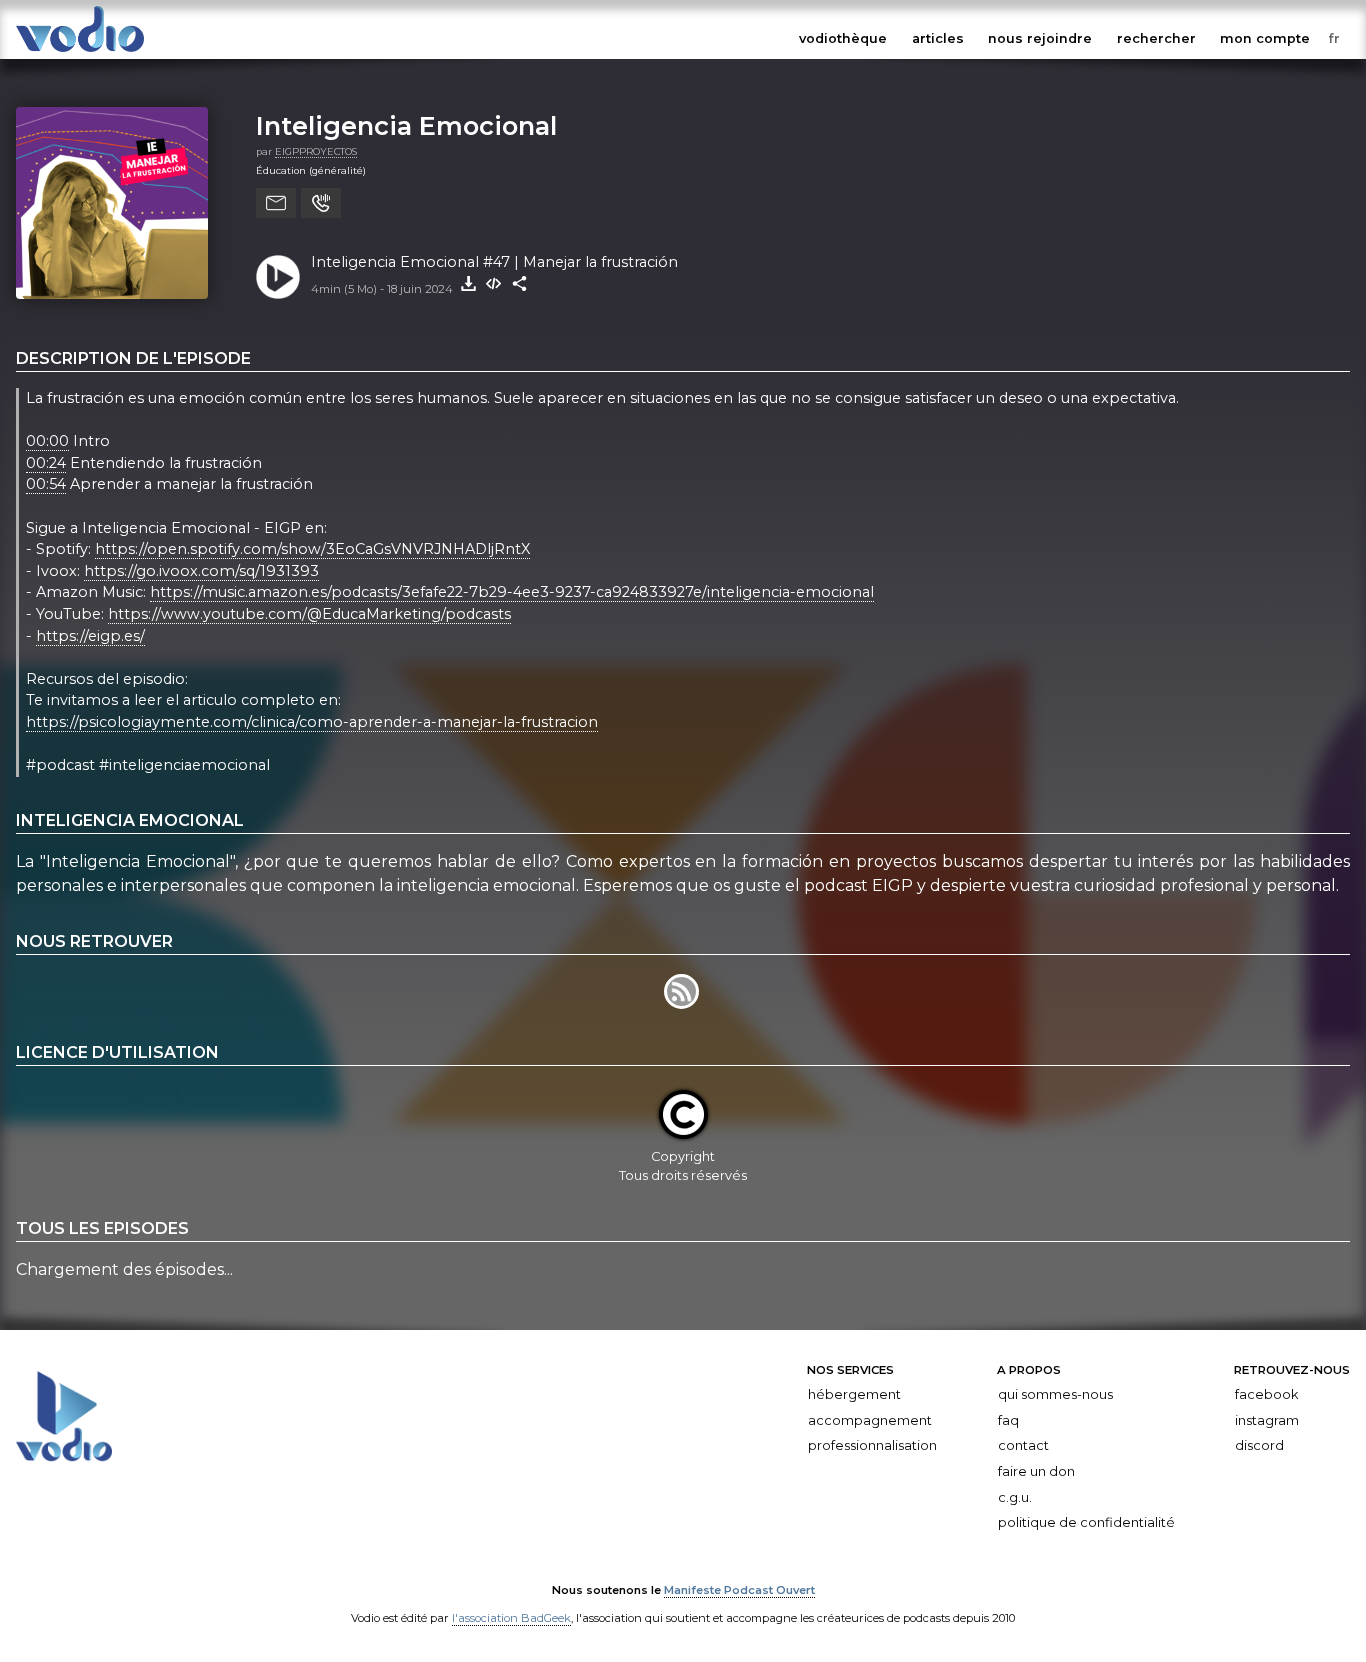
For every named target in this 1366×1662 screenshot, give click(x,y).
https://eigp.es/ (90, 636)
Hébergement (854, 1394)
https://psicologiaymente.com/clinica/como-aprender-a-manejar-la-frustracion (312, 722)
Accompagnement (870, 1420)
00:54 (46, 484)
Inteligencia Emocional (406, 125)
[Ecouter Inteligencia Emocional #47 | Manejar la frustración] (278, 277)
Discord (1259, 1445)
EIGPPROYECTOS (316, 151)
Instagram (1267, 1420)
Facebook (1266, 1394)
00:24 (46, 463)
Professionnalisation (872, 1445)
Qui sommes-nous (1055, 1394)
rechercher (1156, 38)
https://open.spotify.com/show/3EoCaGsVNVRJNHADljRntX (312, 549)
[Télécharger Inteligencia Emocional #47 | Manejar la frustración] (468, 284)
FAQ (1008, 1420)
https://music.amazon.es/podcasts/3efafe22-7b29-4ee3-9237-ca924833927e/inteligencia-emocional (512, 592)
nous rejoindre (1040, 38)
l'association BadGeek (511, 1618)
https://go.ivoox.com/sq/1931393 (201, 571)
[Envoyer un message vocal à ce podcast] (321, 203)
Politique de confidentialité (1086, 1522)
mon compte (1265, 38)
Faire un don (1036, 1471)
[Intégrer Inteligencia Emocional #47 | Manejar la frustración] (494, 284)
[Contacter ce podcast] (276, 203)
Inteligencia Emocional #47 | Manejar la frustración (494, 262)
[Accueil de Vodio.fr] (80, 52)
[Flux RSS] (683, 1003)
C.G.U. (1015, 1496)
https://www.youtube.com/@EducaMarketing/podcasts (309, 614)
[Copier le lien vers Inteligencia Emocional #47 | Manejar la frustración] (520, 284)
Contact (1023, 1445)
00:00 (47, 441)
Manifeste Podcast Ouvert (739, 1590)
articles (938, 38)
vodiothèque (843, 38)
